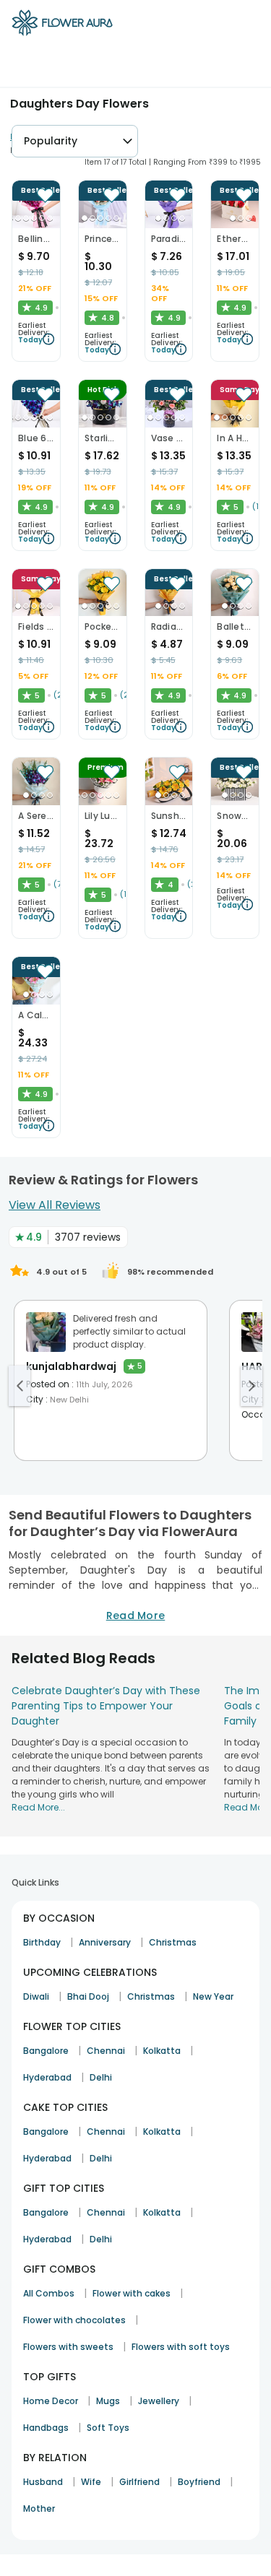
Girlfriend (139, 2482)
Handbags (46, 2428)
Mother (39, 2508)
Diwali (36, 1996)
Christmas (173, 1942)
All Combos (49, 2293)
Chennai (106, 2051)
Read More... (38, 1807)
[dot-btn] (18, 218)
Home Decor (51, 2401)
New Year (213, 1996)
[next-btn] (251, 1386)
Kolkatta (162, 2051)
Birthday (42, 1942)
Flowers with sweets (68, 2347)
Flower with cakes (132, 2293)
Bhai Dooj (88, 1996)
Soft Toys (108, 2428)
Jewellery (159, 2401)
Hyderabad (47, 2077)
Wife (91, 2482)
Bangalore (46, 2051)
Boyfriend (199, 2482)
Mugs (108, 2401)
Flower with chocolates (74, 2320)
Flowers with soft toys (181, 2347)
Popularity (51, 141)
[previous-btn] (20, 1386)
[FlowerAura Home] (62, 25)
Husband (43, 2482)
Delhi (101, 2077)
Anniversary (105, 1942)
